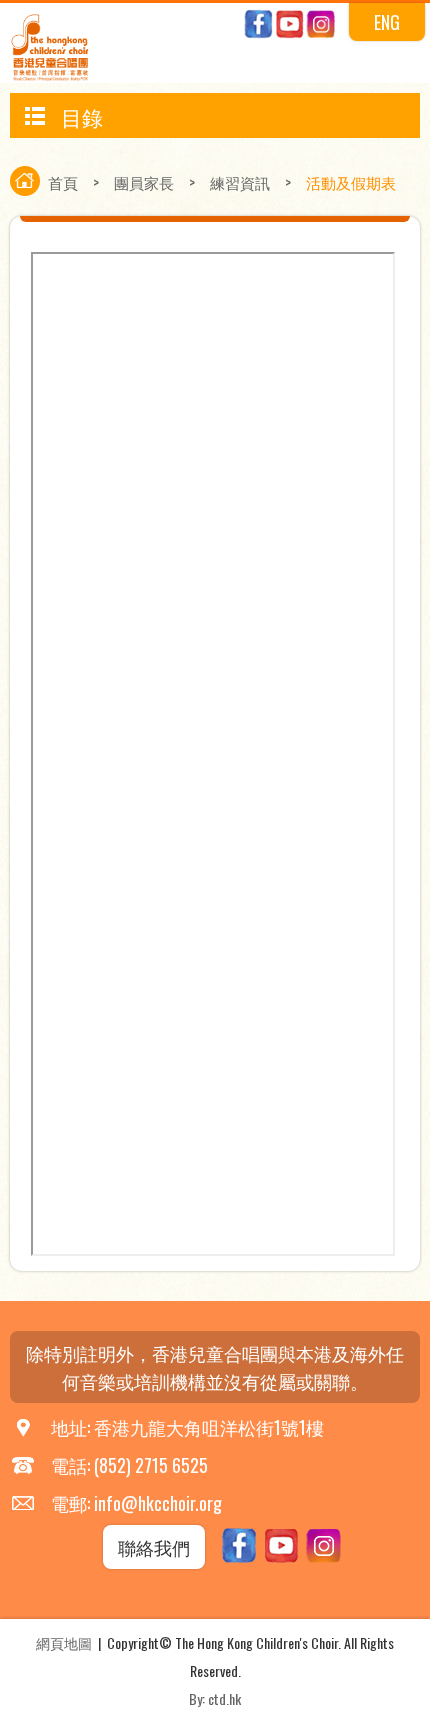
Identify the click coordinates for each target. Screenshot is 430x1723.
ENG (387, 22)
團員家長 (144, 182)
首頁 (63, 182)
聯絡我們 (154, 1547)
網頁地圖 (64, 1642)
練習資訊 (240, 182)
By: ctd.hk (215, 1698)
